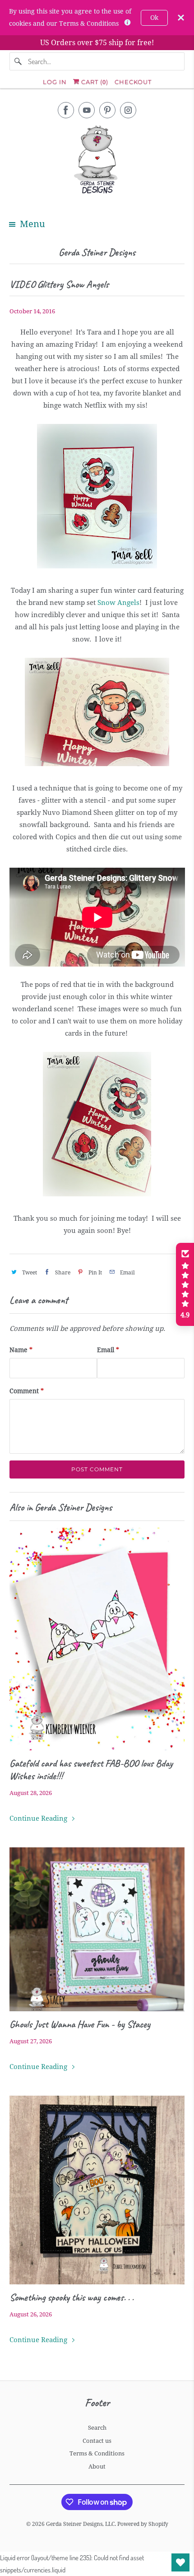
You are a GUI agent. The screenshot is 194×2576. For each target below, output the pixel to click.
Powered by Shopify (143, 2524)
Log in (55, 82)
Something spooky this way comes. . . (72, 2297)
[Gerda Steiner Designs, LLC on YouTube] (87, 110)
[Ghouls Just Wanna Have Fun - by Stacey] (97, 1929)
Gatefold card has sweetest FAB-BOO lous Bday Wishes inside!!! (91, 1770)
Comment (27, 1391)
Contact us (97, 2441)
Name (21, 1350)
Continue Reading (39, 1818)
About (97, 2467)
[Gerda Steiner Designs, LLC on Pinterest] (107, 110)
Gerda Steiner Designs (97, 252)
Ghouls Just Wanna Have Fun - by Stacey (80, 2024)
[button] (185, 1284)
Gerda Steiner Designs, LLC (80, 2524)
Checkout (133, 82)
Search (97, 2428)
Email (108, 1350)
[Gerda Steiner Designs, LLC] (97, 161)
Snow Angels (118, 603)
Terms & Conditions (97, 2453)
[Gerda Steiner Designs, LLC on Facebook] (66, 110)
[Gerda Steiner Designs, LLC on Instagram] (128, 110)
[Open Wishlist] (180, 2562)
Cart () (94, 82)
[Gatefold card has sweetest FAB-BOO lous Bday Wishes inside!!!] (97, 1639)
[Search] (18, 61)
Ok (154, 18)
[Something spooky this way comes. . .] (97, 2190)
